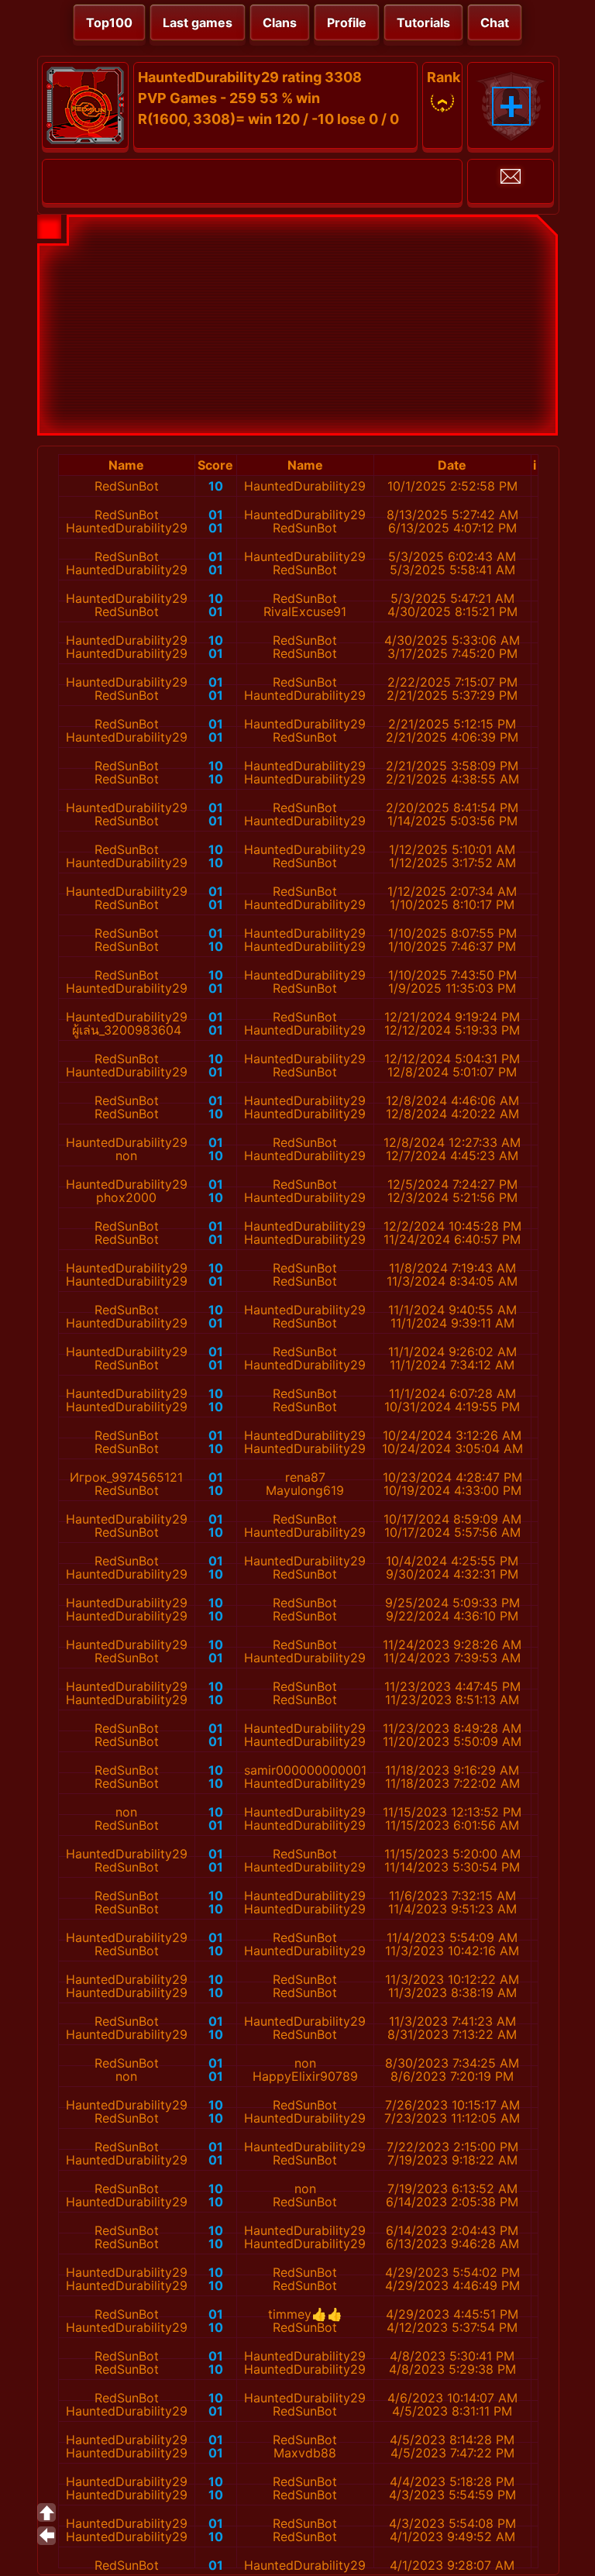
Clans (280, 22)
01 (216, 515)
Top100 (109, 22)
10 (216, 486)
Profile (347, 22)
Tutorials (423, 22)
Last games (198, 22)
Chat (495, 22)
